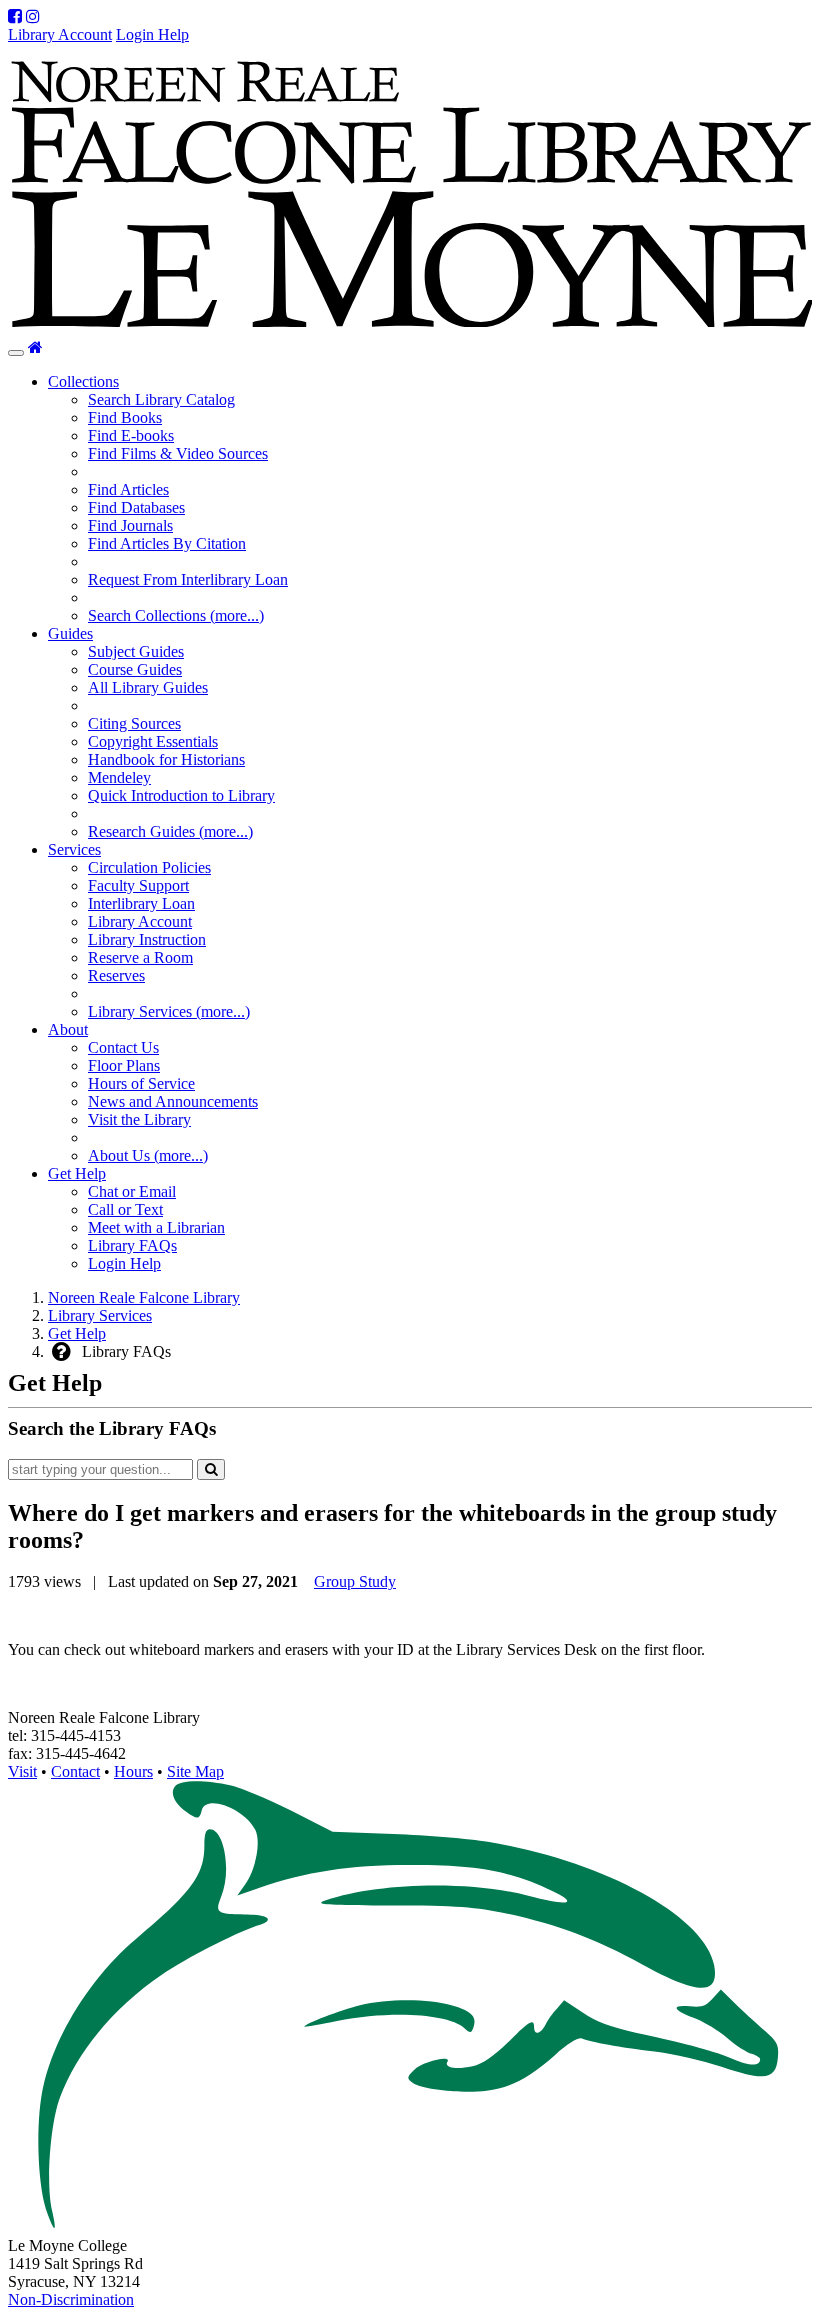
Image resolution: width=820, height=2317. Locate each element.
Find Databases (136, 507)
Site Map (195, 1771)
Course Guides (135, 669)
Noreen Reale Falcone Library (144, 1297)
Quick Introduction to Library (181, 795)
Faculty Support (138, 885)
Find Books (125, 417)
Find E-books (131, 435)
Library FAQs (132, 1245)
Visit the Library (139, 1119)
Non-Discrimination (71, 2299)
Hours (133, 1771)
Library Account (60, 34)
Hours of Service (141, 1083)
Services (74, 849)
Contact (75, 1771)
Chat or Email (132, 1191)
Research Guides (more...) (170, 831)
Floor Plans (124, 1065)
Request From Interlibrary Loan (188, 579)
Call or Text (125, 1209)
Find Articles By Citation (167, 543)
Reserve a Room (140, 957)
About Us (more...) (148, 1155)
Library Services (100, 1315)
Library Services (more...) (169, 1011)
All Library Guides (148, 687)
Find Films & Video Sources (178, 453)
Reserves (116, 975)
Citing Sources (134, 723)
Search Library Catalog (161, 399)
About (68, 1029)
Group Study (355, 1581)
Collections (83, 381)
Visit (22, 1771)
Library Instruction (147, 939)
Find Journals (130, 525)
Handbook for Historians (166, 759)
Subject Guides (136, 651)
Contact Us (123, 1047)
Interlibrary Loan (141, 903)
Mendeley (119, 777)
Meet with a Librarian (156, 1227)
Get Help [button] (77, 1173)
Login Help (152, 34)
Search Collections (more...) (176, 615)
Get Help (77, 1333)
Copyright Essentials (153, 741)
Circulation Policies (149, 867)
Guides (70, 633)
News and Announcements (173, 1101)
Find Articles (128, 489)
